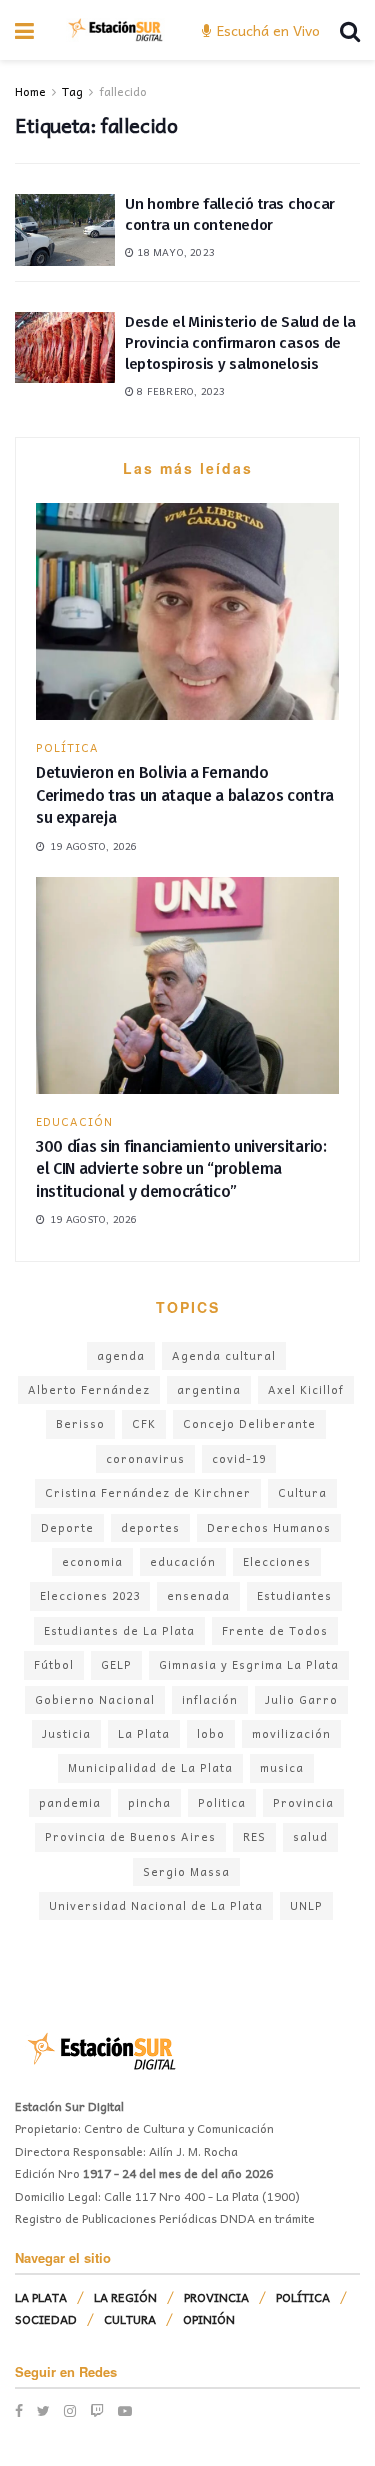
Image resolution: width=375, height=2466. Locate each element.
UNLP (306, 1905)
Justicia (66, 1733)
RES (254, 1836)
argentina (209, 1389)
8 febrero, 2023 (179, 391)
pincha (149, 1802)
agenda (121, 1355)
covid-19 (239, 1458)
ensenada (198, 1595)
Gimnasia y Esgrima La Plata (249, 1664)
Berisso (80, 1423)
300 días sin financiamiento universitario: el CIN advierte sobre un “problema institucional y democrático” (181, 1169)
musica (282, 1767)
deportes (150, 1527)
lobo (211, 1733)
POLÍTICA (67, 747)
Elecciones (277, 1561)
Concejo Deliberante (249, 1423)
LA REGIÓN (125, 2297)
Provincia (303, 1802)
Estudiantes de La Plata (119, 1630)
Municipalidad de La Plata (150, 1767)
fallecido (123, 91)
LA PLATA (41, 2297)
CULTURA (130, 2319)
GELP (116, 1664)
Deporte (67, 1527)
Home (30, 91)
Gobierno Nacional (95, 1699)
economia (92, 1561)
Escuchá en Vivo (266, 30)
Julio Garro (301, 1699)
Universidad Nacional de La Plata (156, 1905)
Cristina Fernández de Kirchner (148, 1492)
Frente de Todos (275, 1630)
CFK (144, 1423)
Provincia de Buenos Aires (130, 1836)
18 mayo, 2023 (174, 252)
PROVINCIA (216, 2297)
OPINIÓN (209, 2319)
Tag (72, 91)
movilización (291, 1733)
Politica (222, 1802)
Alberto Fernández (89, 1389)
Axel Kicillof (306, 1389)
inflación (210, 1699)
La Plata (144, 1733)
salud (310, 1836)
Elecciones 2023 (90, 1595)
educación (183, 1561)
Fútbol (54, 1664)
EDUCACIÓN (74, 1121)
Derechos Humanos (269, 1527)
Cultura (302, 1492)
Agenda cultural (224, 1355)
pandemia (70, 1802)
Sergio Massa (186, 1871)
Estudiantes (294, 1595)
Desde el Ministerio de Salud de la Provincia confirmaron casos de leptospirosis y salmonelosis (240, 343)
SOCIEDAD (46, 2319)
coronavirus (145, 1458)
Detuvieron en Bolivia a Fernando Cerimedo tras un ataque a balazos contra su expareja (184, 795)
